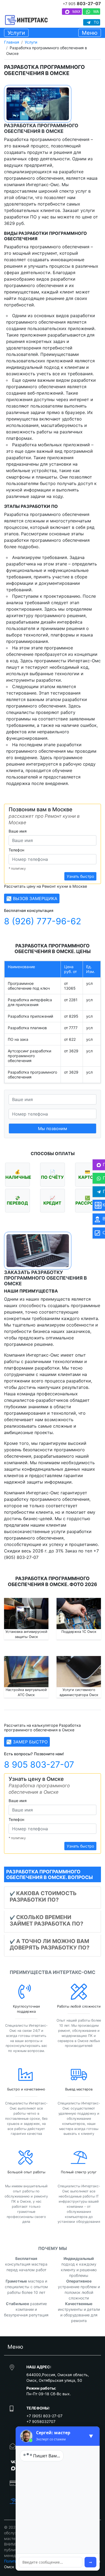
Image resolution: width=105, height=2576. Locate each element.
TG (96, 22)
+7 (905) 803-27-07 (44, 2416)
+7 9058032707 (41, 2421)
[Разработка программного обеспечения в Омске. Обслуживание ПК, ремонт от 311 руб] (26, 20)
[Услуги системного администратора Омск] (79, 1672)
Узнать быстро (80, 876)
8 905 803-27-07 (39, 1765)
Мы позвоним (52, 1128)
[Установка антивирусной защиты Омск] (26, 1614)
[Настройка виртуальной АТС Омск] (26, 1672)
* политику (17, 868)
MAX (76, 11)
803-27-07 (82, 4)
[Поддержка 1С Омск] (79, 1614)
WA (95, 11)
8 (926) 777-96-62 (43, 921)
